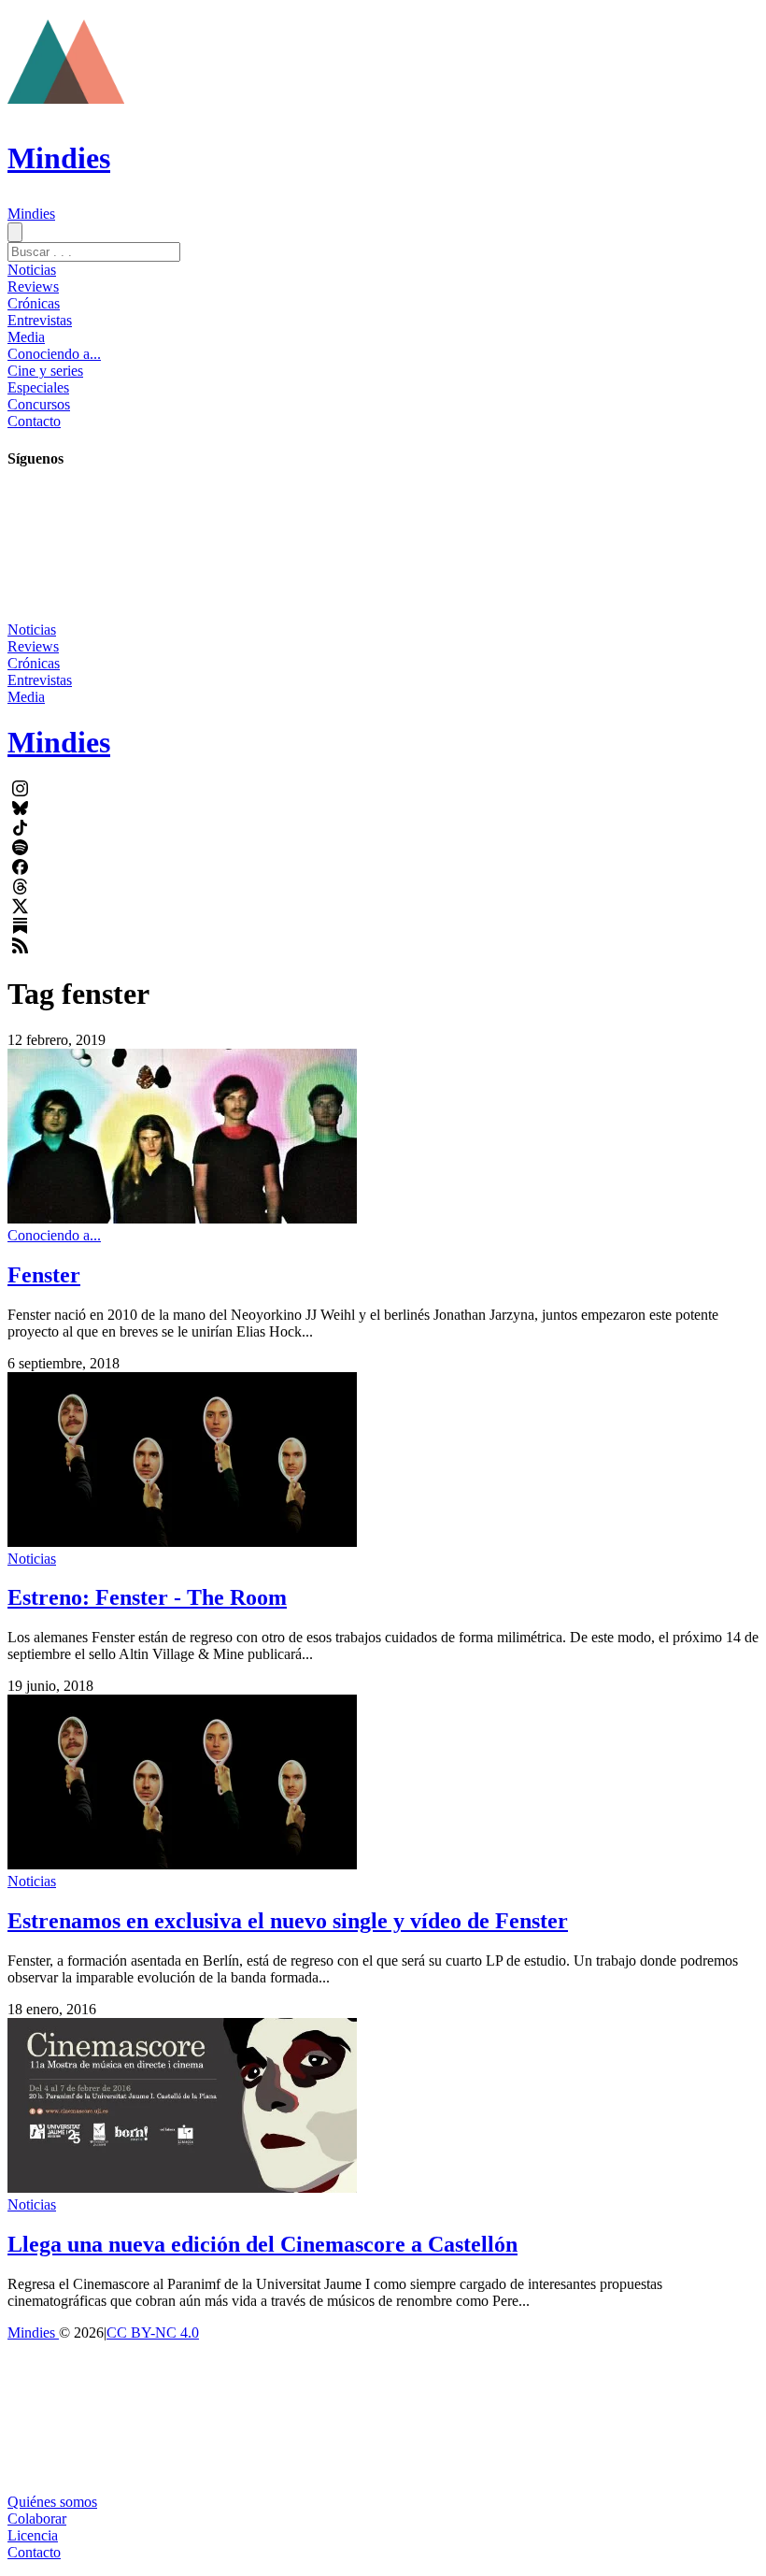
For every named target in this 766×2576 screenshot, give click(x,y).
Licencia (33, 2535)
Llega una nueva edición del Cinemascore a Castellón (262, 2244)
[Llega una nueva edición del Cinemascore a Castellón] (182, 2188)
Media (26, 337)
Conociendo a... (54, 354)
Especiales (38, 387)
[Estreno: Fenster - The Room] (182, 1542)
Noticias (32, 270)
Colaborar (37, 2519)
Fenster (44, 1275)
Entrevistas (40, 320)
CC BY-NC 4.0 (153, 2333)
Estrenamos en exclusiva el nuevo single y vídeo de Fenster (288, 1921)
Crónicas (34, 303)
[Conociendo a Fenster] (182, 1218)
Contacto (34, 421)
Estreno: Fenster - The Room (147, 1597)
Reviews (33, 286)
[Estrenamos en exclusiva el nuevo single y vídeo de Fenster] (182, 1864)
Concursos (39, 404)
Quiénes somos (52, 2502)
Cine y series (45, 371)
